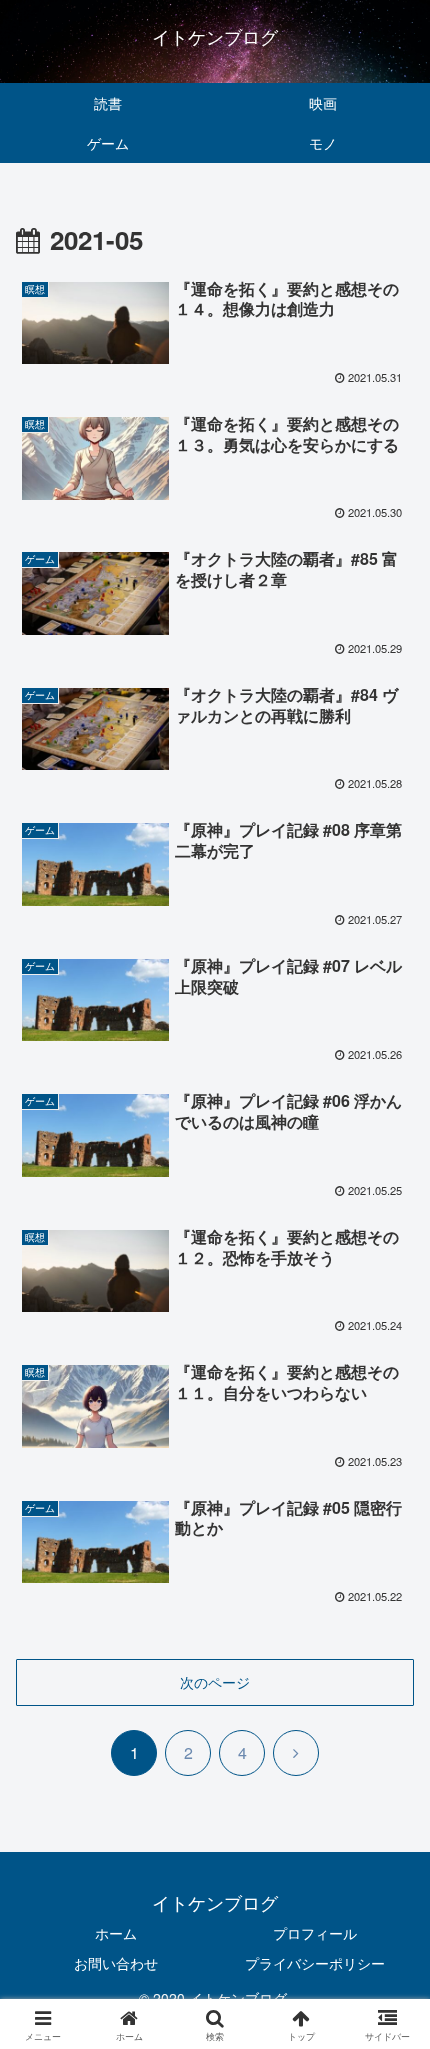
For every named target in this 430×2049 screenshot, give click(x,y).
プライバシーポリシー (315, 1963)
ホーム (116, 1933)
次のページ (215, 1682)
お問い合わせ (116, 1963)
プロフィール (315, 1933)
